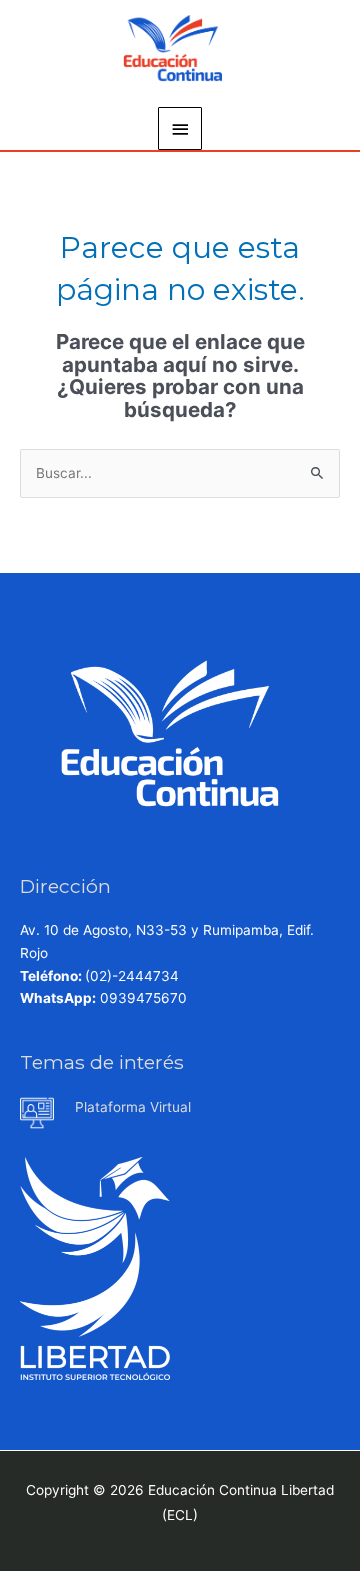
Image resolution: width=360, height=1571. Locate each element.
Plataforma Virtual (133, 1107)
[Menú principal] (180, 128)
